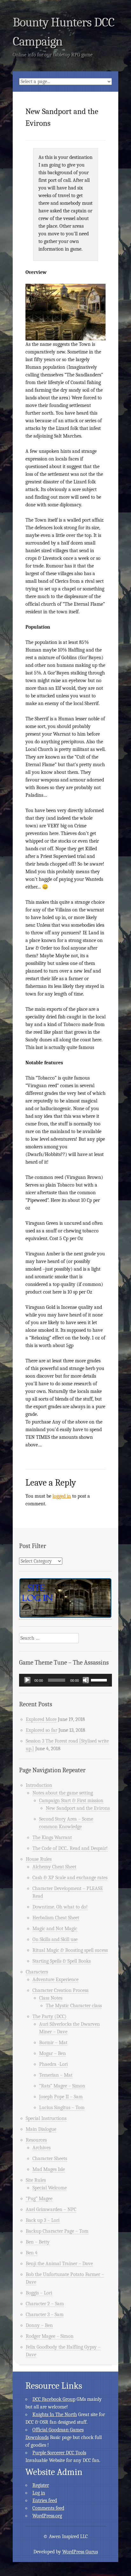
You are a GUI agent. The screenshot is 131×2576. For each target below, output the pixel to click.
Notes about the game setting (63, 1793)
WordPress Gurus (80, 2552)
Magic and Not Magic (55, 1929)
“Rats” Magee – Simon (62, 2086)
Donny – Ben (39, 2325)
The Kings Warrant (52, 1837)
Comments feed (48, 2508)
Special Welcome (50, 2188)
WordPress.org (47, 2516)
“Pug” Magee (39, 2199)
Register (41, 2485)
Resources (36, 2140)
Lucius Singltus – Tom (62, 2108)
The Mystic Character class (74, 2006)
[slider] (100, 1680)
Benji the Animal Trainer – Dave (59, 2264)
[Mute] (86, 1680)
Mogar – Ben (52, 2053)
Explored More (41, 1719)
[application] (65, 1680)
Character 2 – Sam (45, 2304)
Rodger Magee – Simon (50, 2336)
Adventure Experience (55, 1980)
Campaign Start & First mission (71, 1801)
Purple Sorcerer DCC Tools (59, 2453)
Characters (37, 1972)
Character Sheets (50, 2159)
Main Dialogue (41, 2129)
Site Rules (36, 2180)
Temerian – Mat (56, 2075)
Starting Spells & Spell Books (62, 1961)
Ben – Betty (38, 2242)
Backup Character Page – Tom (57, 2231)
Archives (41, 2148)
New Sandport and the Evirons (78, 1808)
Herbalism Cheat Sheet (56, 1918)
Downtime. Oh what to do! (60, 1907)
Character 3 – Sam (45, 2315)
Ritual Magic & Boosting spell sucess (70, 1950)
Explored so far (41, 1730)
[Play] (27, 1680)
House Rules (39, 1859)
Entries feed (45, 2501)
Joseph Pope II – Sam (61, 2097)
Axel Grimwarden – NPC (51, 2209)
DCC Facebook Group (54, 2399)
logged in (62, 1496)
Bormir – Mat (53, 2043)
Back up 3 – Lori (43, 2220)
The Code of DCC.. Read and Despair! (70, 1848)
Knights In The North (55, 2415)
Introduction (39, 1785)
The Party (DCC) (49, 2016)
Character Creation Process (60, 1990)
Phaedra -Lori (53, 2064)
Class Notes (51, 1998)
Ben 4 (32, 2253)
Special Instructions (46, 2118)
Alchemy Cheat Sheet (54, 1867)
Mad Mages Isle (49, 2169)
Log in (39, 2493)
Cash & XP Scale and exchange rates (70, 1878)
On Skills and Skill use (55, 1939)
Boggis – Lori (39, 2293)
